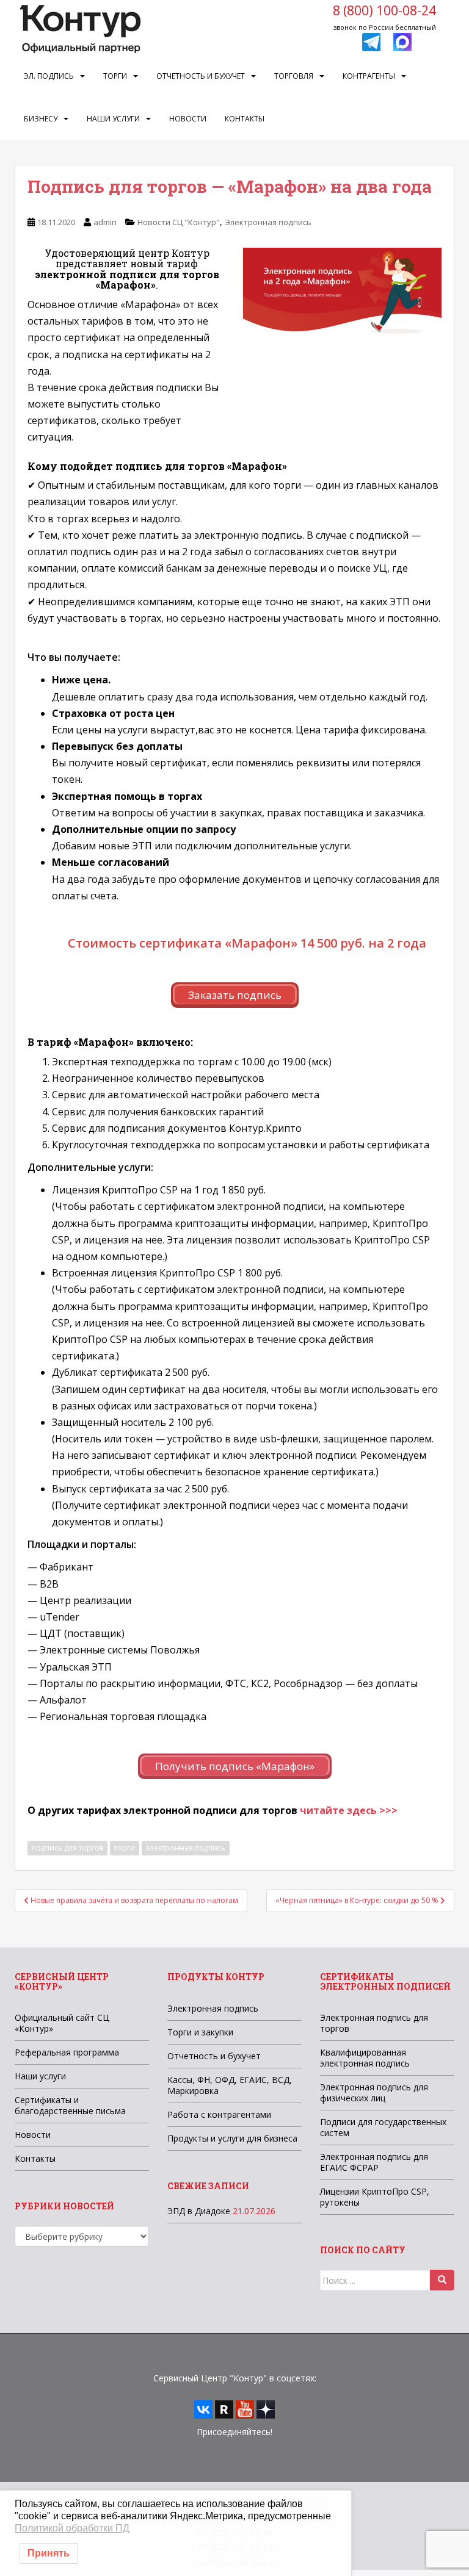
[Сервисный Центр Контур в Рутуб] (224, 2409)
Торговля (294, 76)
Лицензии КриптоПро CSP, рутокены (375, 2197)
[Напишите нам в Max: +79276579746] (402, 41)
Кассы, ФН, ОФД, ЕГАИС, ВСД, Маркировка (230, 2085)
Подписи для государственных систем (383, 2127)
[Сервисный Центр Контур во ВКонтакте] (203, 2409)
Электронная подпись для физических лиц (374, 2092)
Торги (115, 76)
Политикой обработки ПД (72, 2528)
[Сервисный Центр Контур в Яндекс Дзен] (266, 2409)
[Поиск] (442, 2280)
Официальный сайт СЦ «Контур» (62, 2023)
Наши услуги (113, 119)
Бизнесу (41, 119)
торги (125, 1848)
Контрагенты (369, 76)
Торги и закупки (200, 2032)
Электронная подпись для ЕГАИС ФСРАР (374, 2162)
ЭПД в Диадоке (199, 2211)
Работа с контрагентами (219, 2114)
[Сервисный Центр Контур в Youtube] (245, 2409)
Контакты (245, 119)
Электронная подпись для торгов (374, 2023)
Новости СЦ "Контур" (179, 222)
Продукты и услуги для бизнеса (232, 2138)
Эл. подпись (49, 76)
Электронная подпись (268, 222)
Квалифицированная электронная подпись (365, 2058)
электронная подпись (186, 1848)
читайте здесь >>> (349, 1810)
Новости (188, 119)
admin (105, 222)
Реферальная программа (67, 2052)
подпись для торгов (67, 1848)
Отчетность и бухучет (201, 76)
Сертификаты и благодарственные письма (70, 2105)
